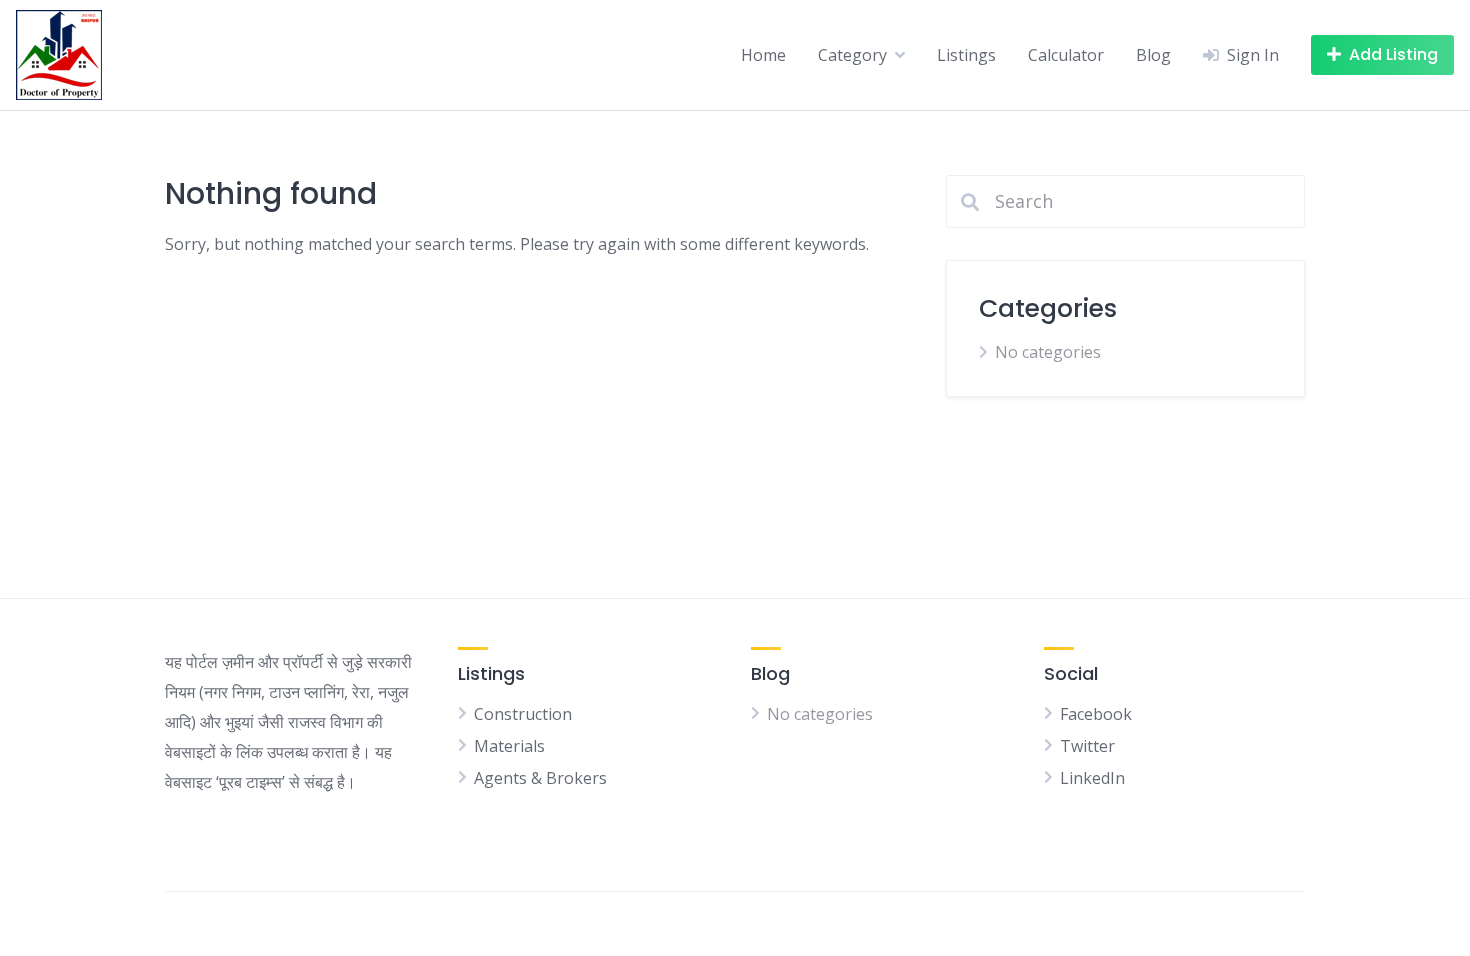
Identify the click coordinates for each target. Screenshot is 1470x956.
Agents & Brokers (540, 778)
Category (852, 55)
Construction (523, 714)
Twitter (1087, 746)
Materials (509, 746)
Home (763, 55)
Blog (1153, 55)
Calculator (1066, 55)
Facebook (1096, 714)
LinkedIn (1092, 778)
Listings (966, 55)
